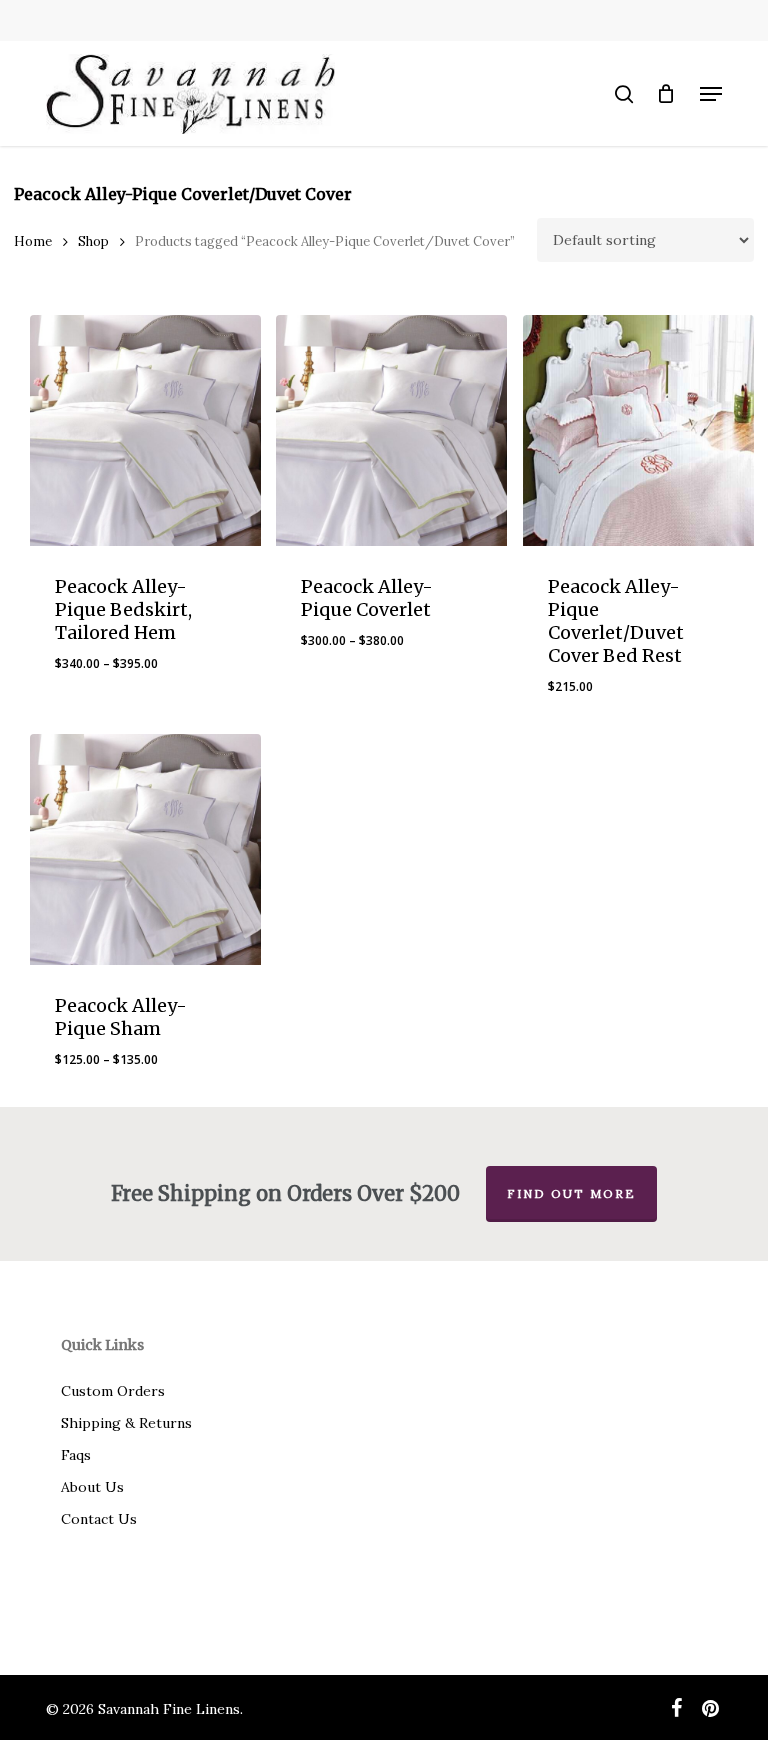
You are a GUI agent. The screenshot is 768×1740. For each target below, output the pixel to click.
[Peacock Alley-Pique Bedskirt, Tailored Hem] (145, 430)
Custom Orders (113, 1391)
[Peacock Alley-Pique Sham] (145, 849)
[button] (711, 94)
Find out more (571, 1193)
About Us (92, 1487)
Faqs (76, 1455)
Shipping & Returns (126, 1423)
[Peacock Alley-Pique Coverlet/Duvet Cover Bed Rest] (638, 430)
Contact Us (99, 1519)
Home (33, 241)
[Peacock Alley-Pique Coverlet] (391, 430)
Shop (93, 241)
